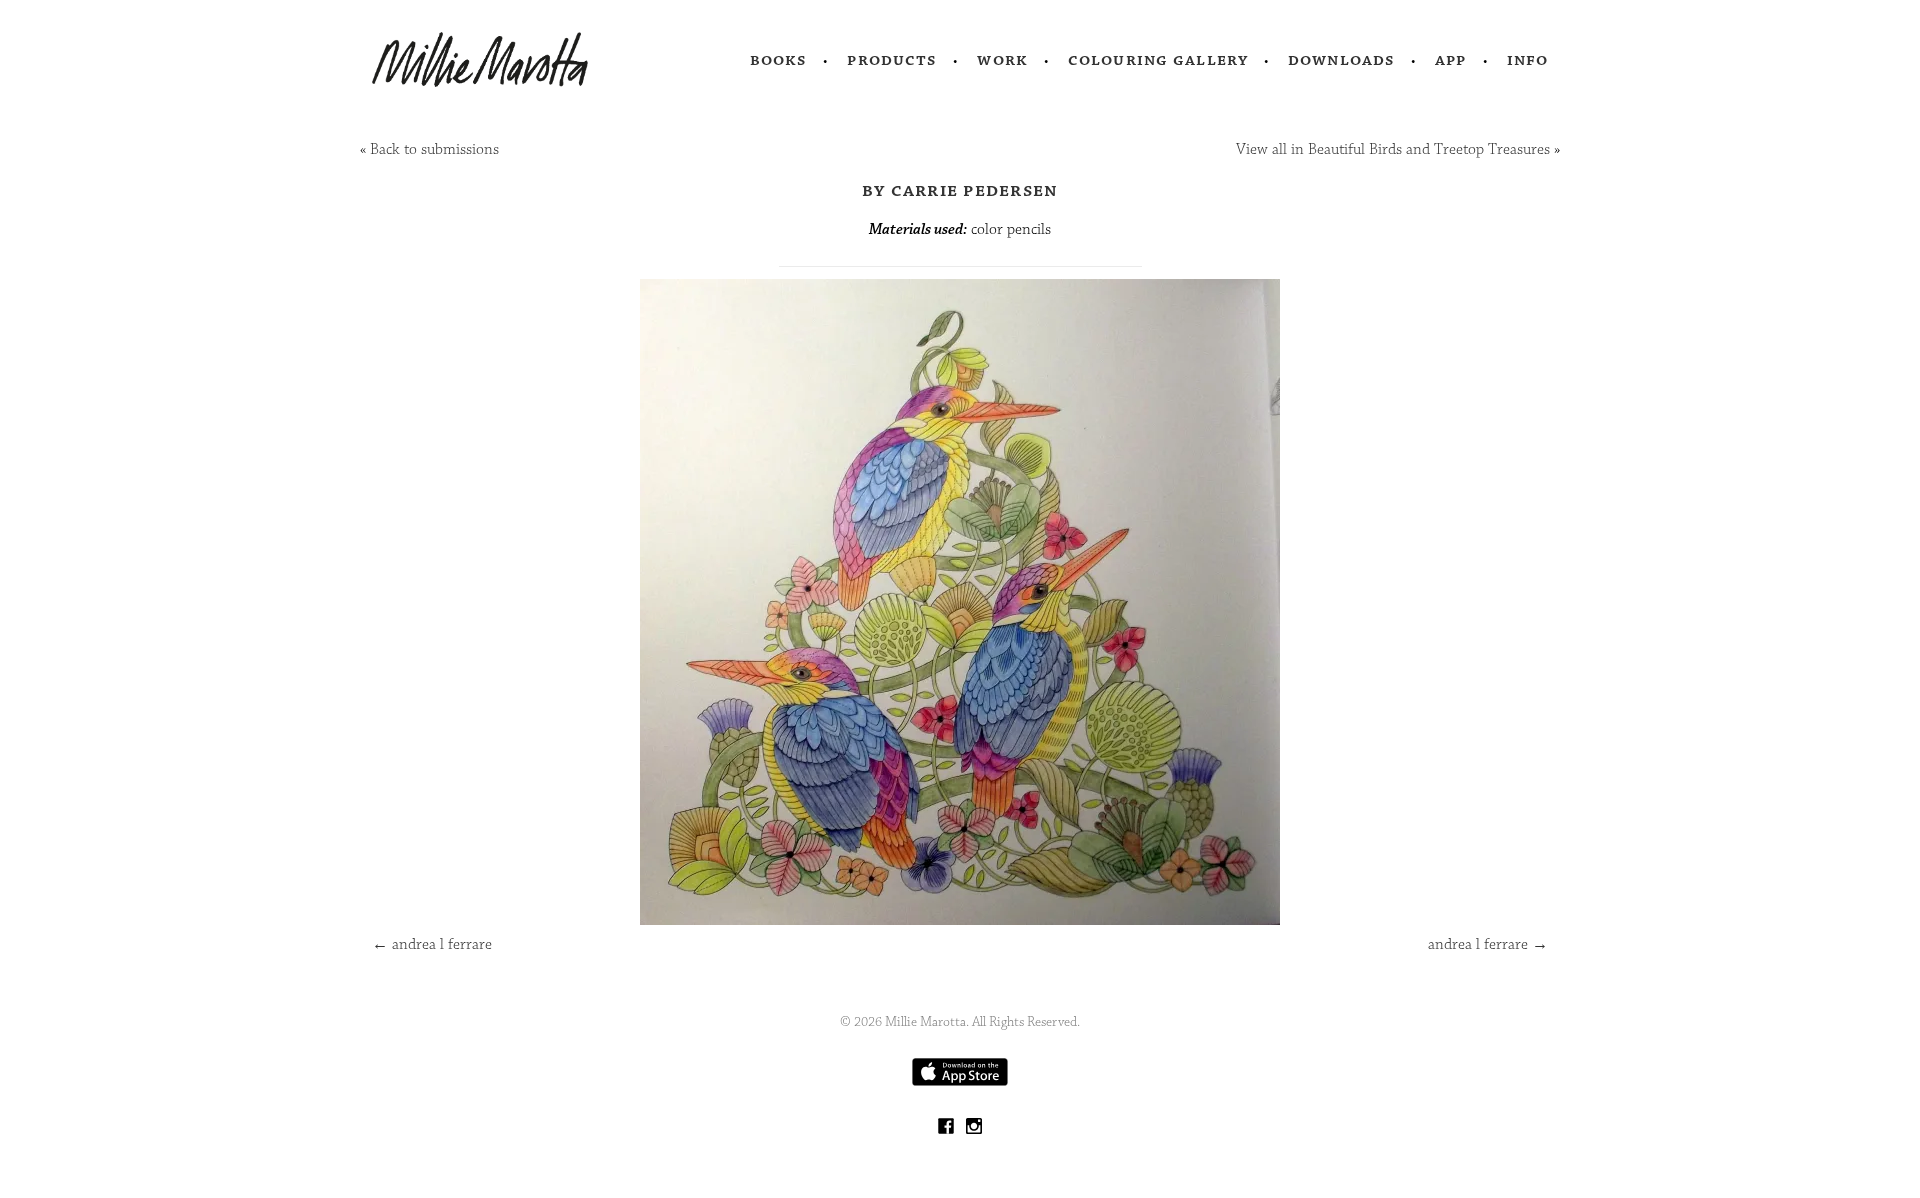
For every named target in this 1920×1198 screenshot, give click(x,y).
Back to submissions (434, 149)
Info (1528, 60)
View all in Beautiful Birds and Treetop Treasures (1393, 149)
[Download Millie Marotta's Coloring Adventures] (960, 1081)
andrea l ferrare (432, 944)
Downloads (1341, 60)
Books (779, 60)
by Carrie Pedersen (960, 190)
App (1450, 60)
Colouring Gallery (1158, 60)
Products (892, 60)
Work (1002, 60)
